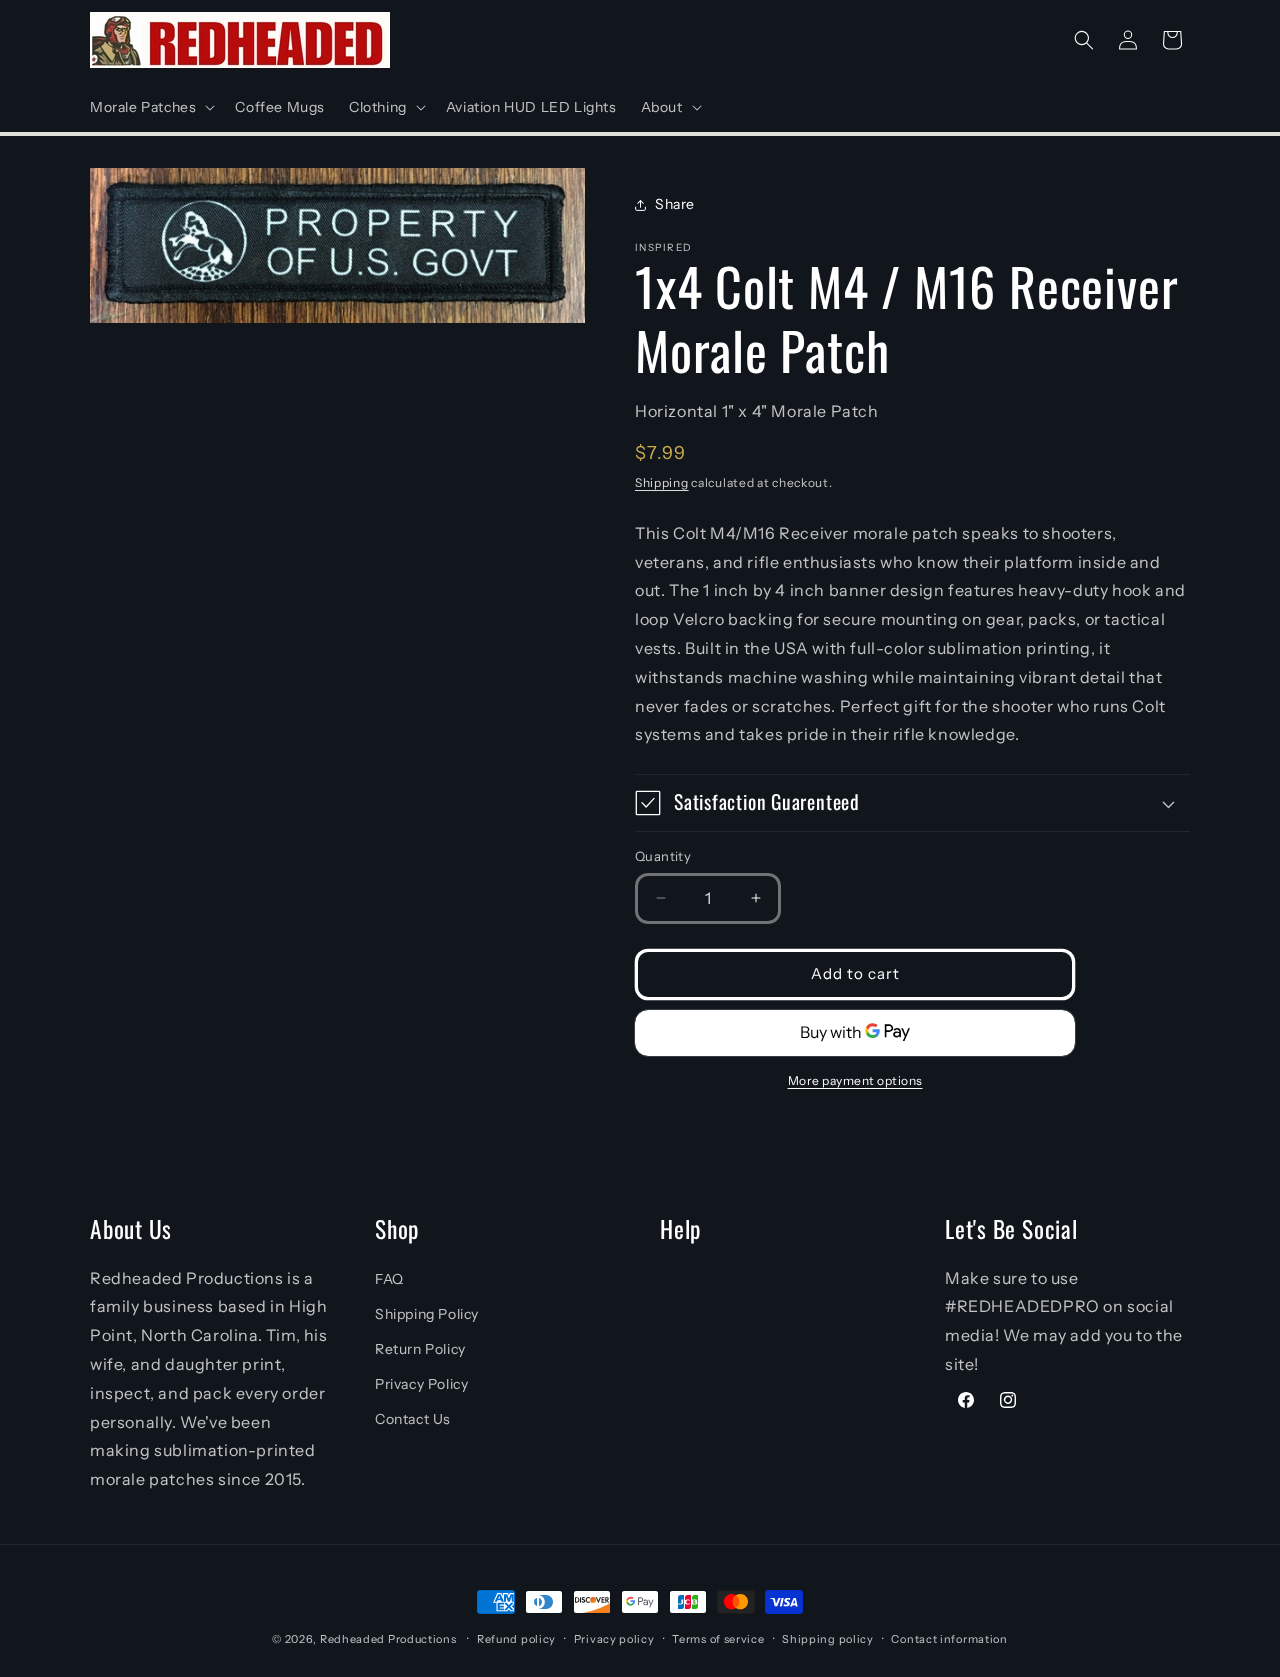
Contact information (949, 1639)
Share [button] (675, 204)
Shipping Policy (427, 1314)
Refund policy (516, 1639)
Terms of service (718, 1639)
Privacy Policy (421, 1384)
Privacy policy (614, 1639)
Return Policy (420, 1349)
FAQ (389, 1279)
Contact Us (413, 1419)
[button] (150, 107)
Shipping (662, 482)
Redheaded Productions (388, 1639)
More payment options (855, 1080)
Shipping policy (828, 1639)
